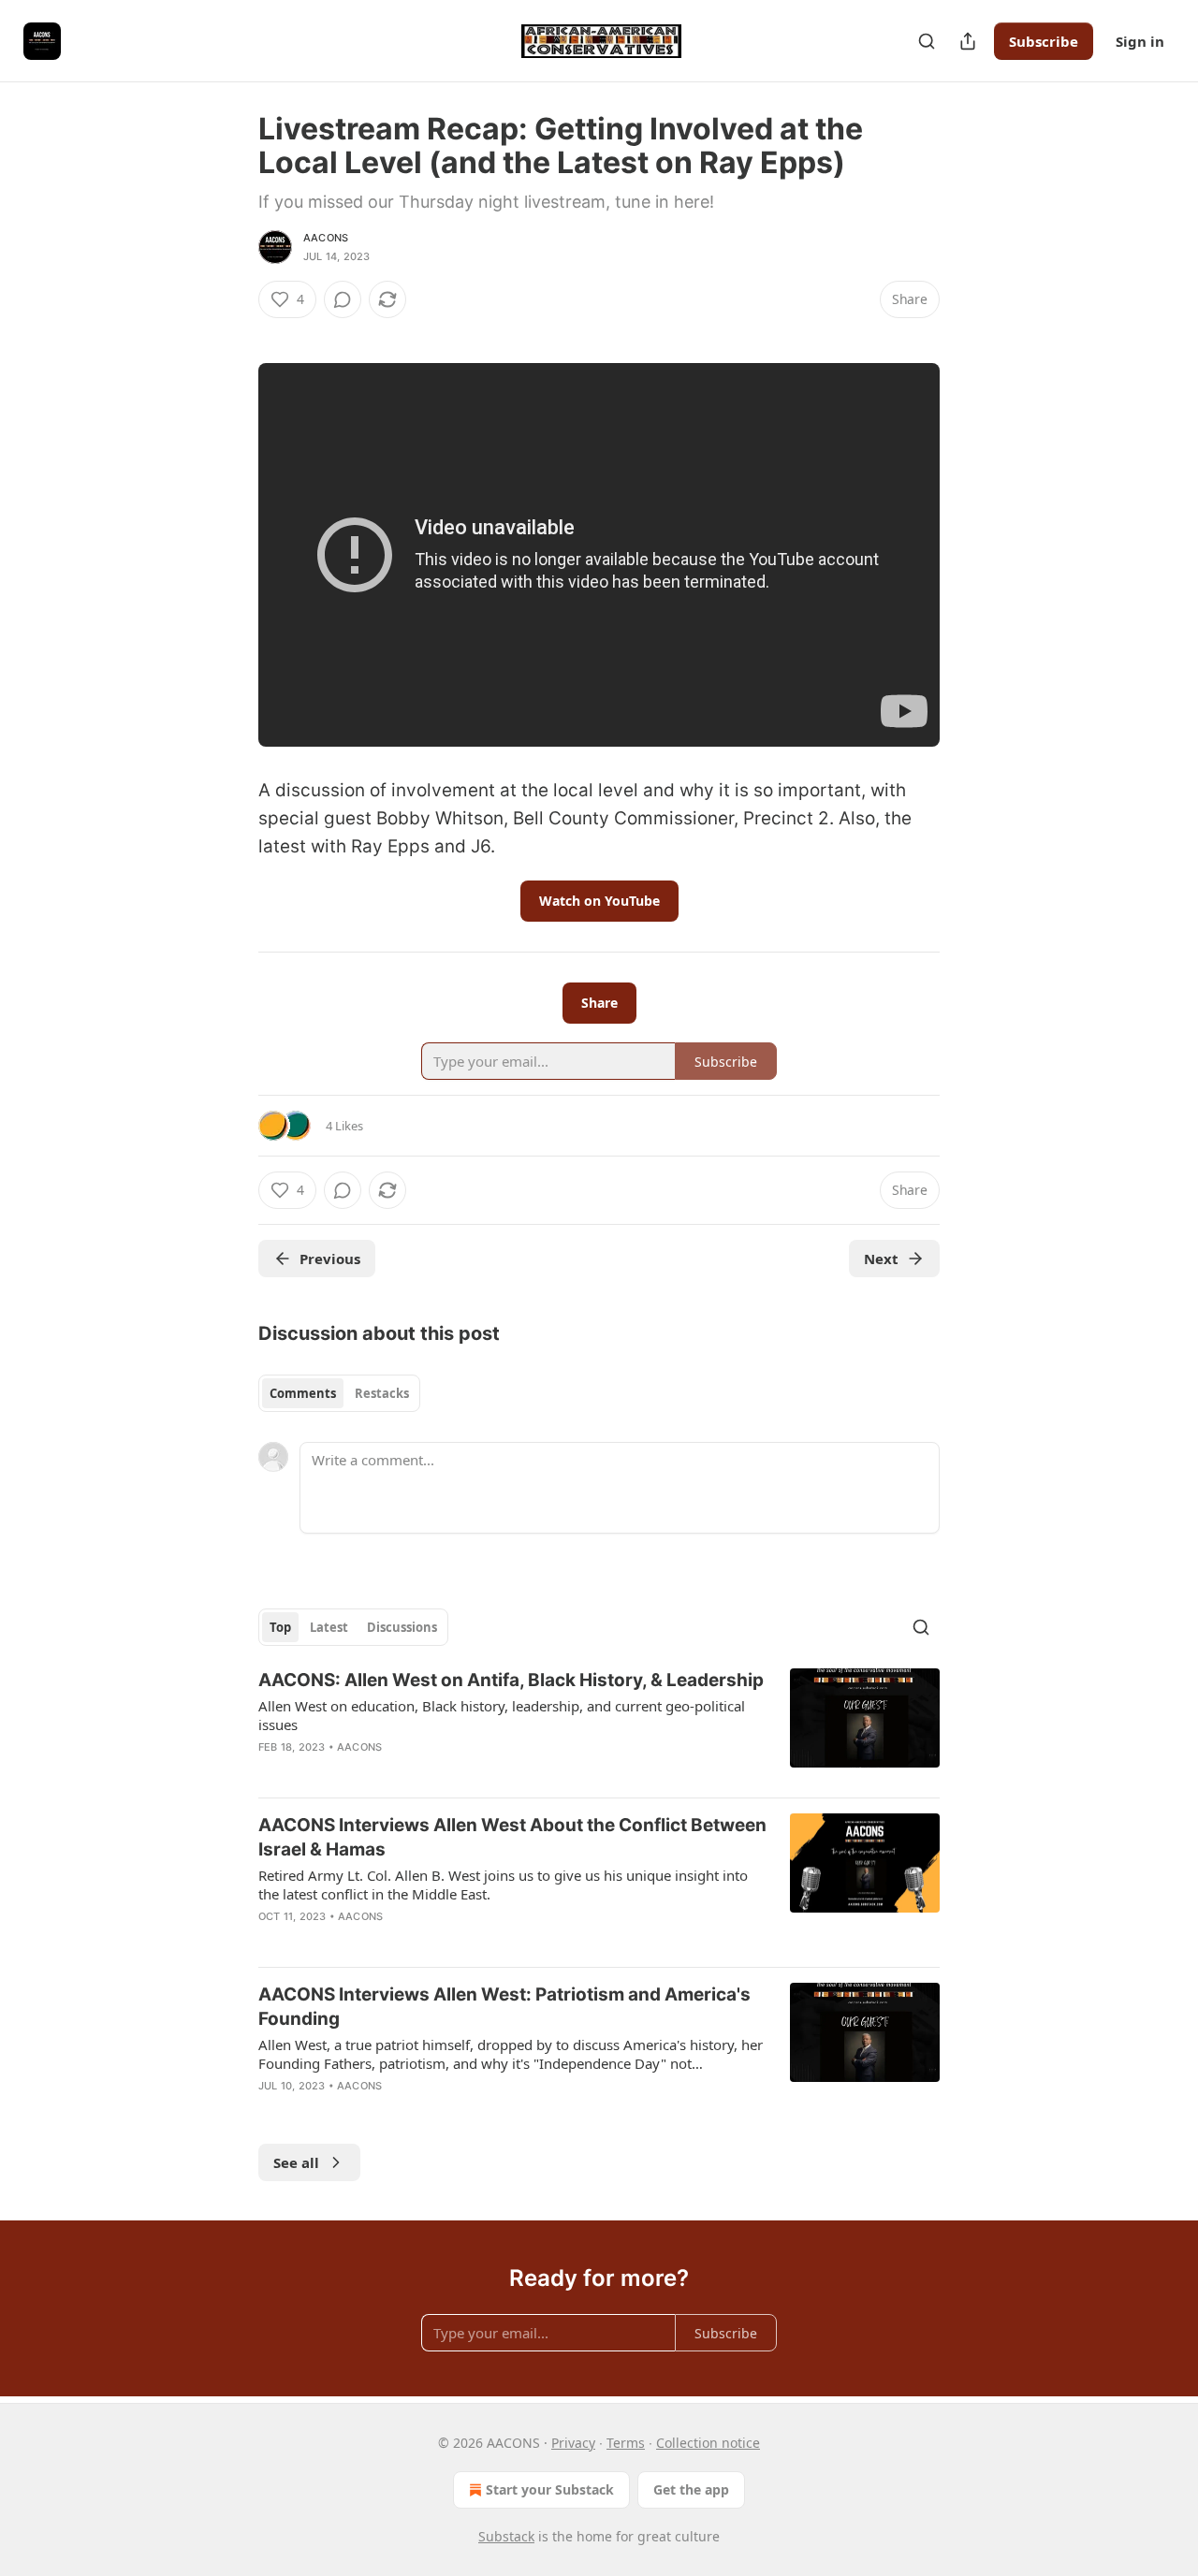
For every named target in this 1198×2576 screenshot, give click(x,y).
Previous (330, 1259)
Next (881, 1259)
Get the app (691, 2489)
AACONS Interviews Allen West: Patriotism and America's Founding (504, 2007)
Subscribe (1044, 41)
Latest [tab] (329, 1627)
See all (296, 2162)
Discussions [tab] (402, 1627)
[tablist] (339, 1393)
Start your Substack (550, 2489)
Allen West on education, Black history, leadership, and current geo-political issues (502, 1715)
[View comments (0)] (343, 299)
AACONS (326, 238)
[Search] (927, 41)
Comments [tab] (303, 1393)
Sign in (1140, 41)
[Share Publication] (968, 41)
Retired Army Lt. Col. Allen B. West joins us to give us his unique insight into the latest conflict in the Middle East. (503, 1885)
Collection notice (708, 2443)
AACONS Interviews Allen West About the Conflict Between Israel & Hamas (512, 1837)
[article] (599, 1725)
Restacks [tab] (382, 1393)
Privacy (573, 2443)
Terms (626, 2443)
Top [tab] (280, 1627)
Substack (506, 2536)
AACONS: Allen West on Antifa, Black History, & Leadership (511, 1680)
